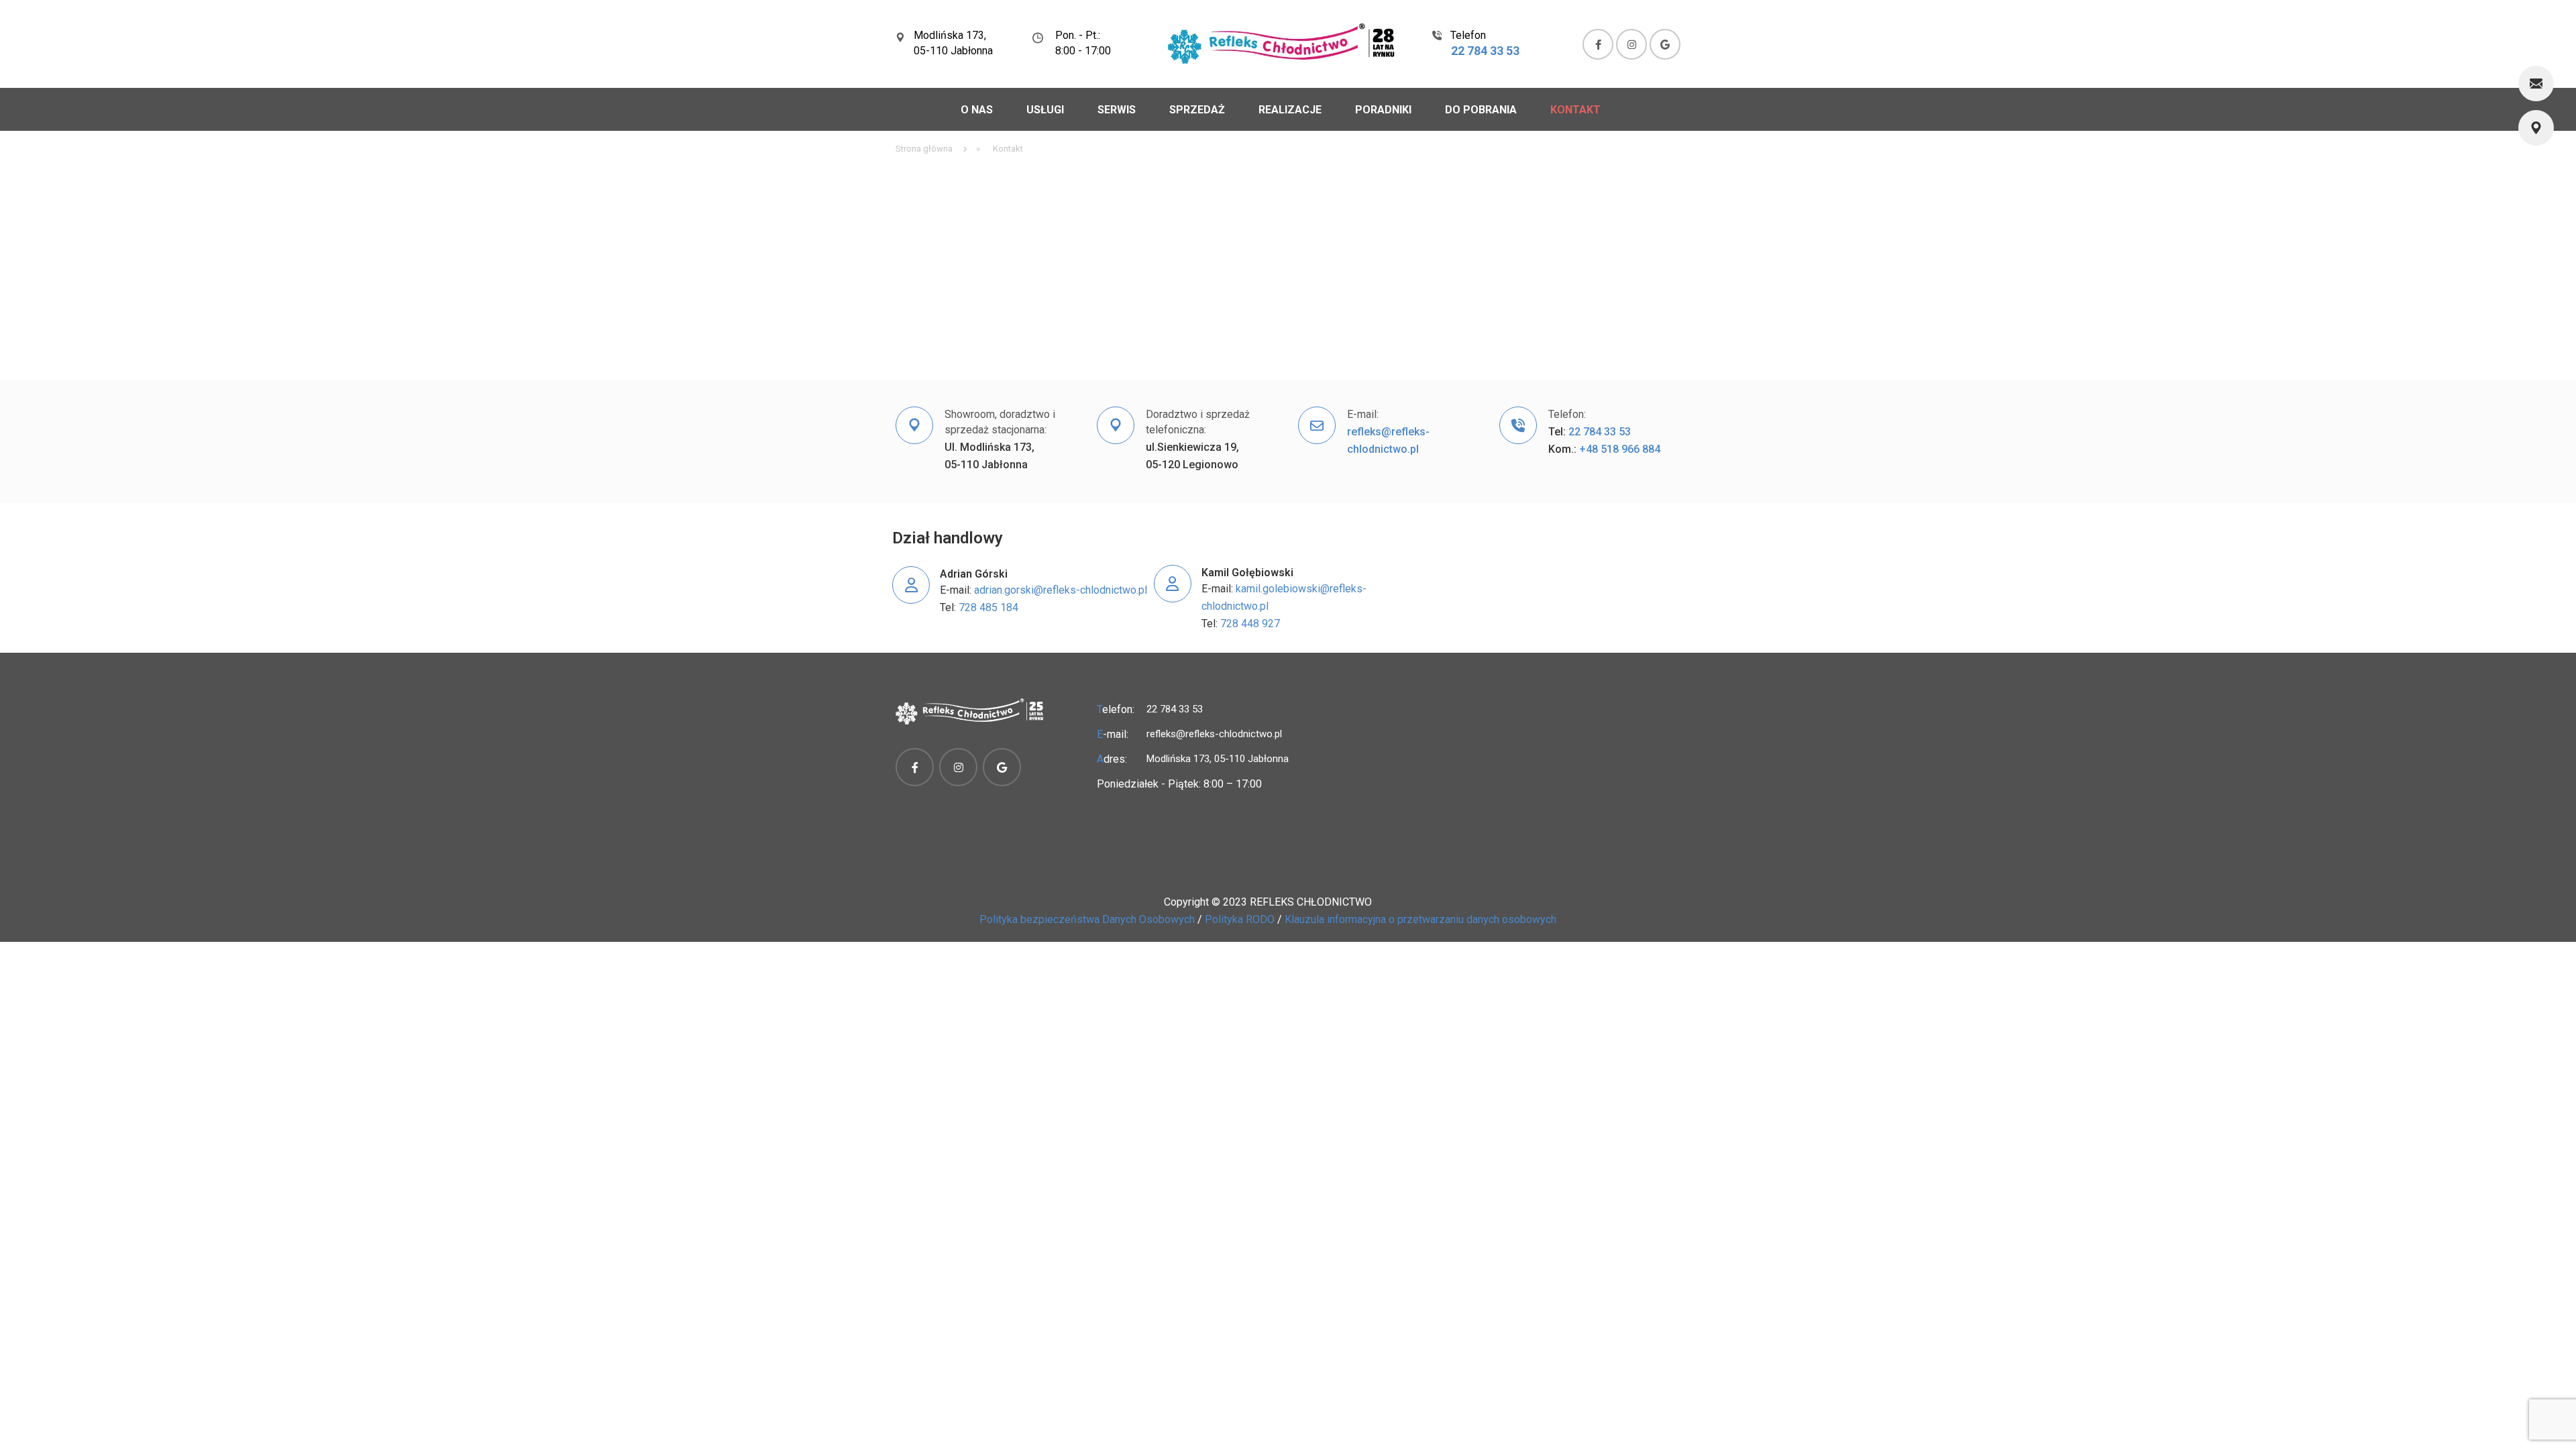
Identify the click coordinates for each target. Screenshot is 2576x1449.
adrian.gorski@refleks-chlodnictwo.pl (1061, 590)
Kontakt (1575, 110)
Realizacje (1290, 110)
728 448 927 (1250, 624)
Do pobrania (1481, 110)
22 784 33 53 (1485, 51)
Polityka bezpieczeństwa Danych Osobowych (1087, 919)
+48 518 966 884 (1620, 449)
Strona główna (924, 149)
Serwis (1117, 110)
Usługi (1045, 110)
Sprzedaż (1197, 110)
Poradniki (1383, 110)
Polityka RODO (1240, 919)
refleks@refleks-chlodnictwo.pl (1214, 734)
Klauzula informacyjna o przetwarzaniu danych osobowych (1420, 919)
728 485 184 (990, 607)
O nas (977, 110)
